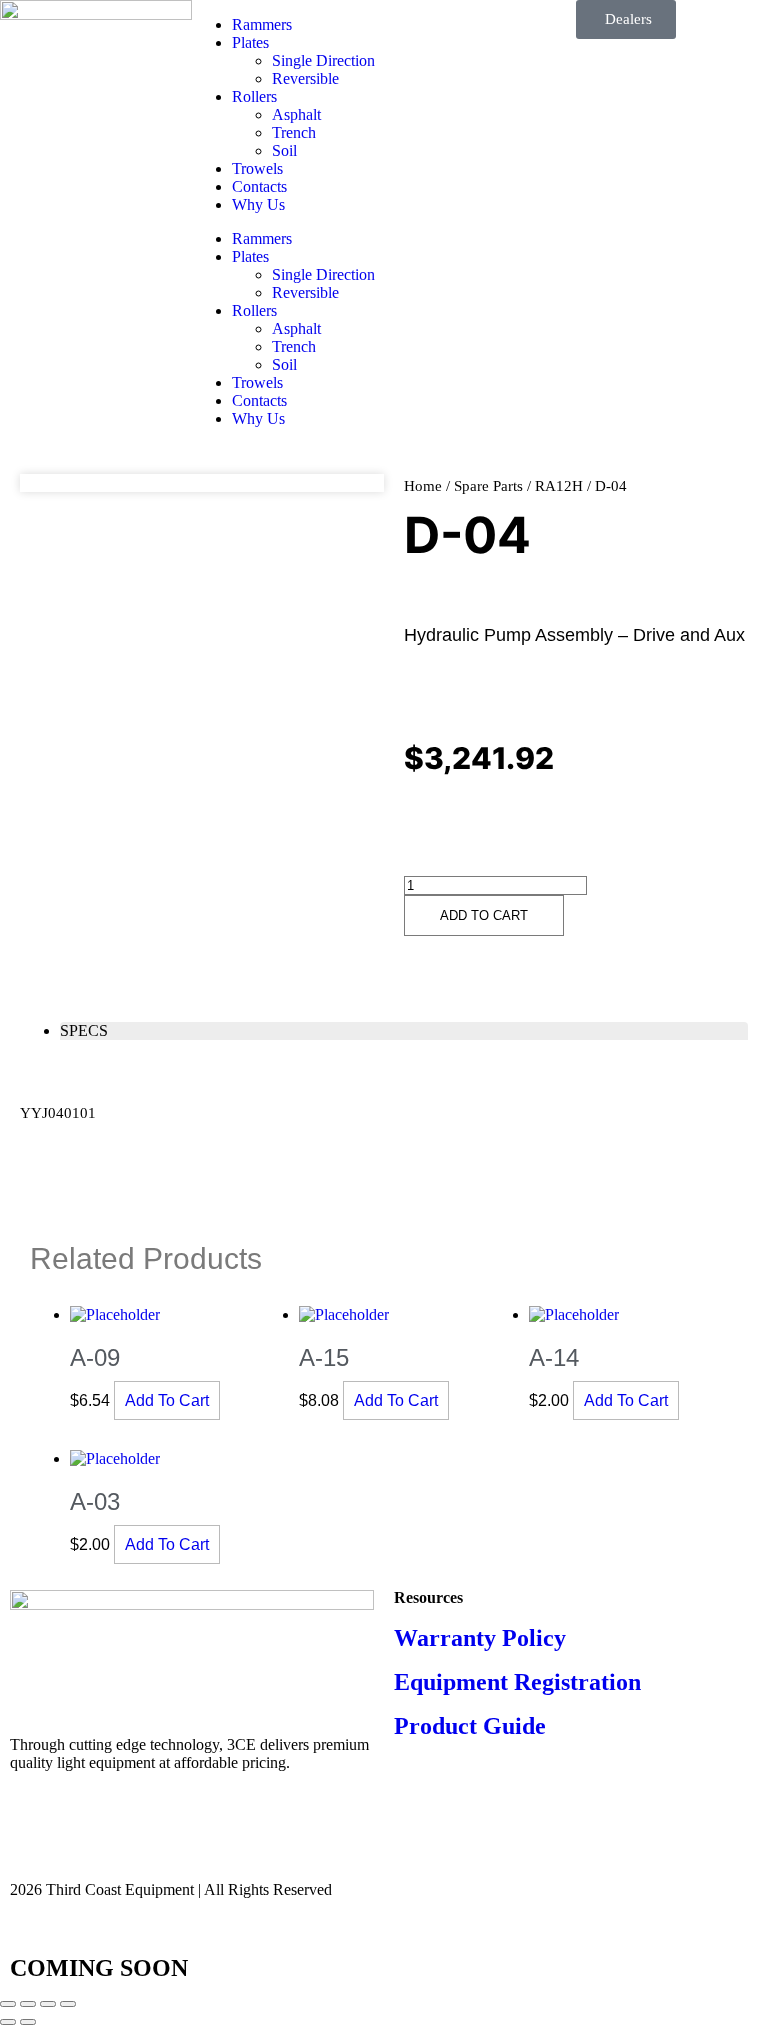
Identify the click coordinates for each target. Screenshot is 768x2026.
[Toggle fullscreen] (28, 2004)
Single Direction (323, 60)
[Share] (48, 2004)
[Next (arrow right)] (28, 2022)
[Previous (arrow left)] (8, 2022)
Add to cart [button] (167, 1400)
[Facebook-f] (35, 1833)
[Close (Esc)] (68, 2004)
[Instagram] (89, 1833)
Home (423, 486)
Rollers (254, 96)
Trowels (257, 168)
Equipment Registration (517, 1682)
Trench (294, 132)
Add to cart (484, 915)
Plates (250, 42)
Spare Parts (488, 486)
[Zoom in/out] (8, 2004)
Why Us (258, 204)
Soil (284, 150)
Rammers (262, 24)
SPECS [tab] (84, 1030)
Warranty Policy (480, 1638)
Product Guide (470, 1726)
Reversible (305, 78)
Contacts (259, 186)
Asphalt (296, 114)
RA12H (559, 486)
